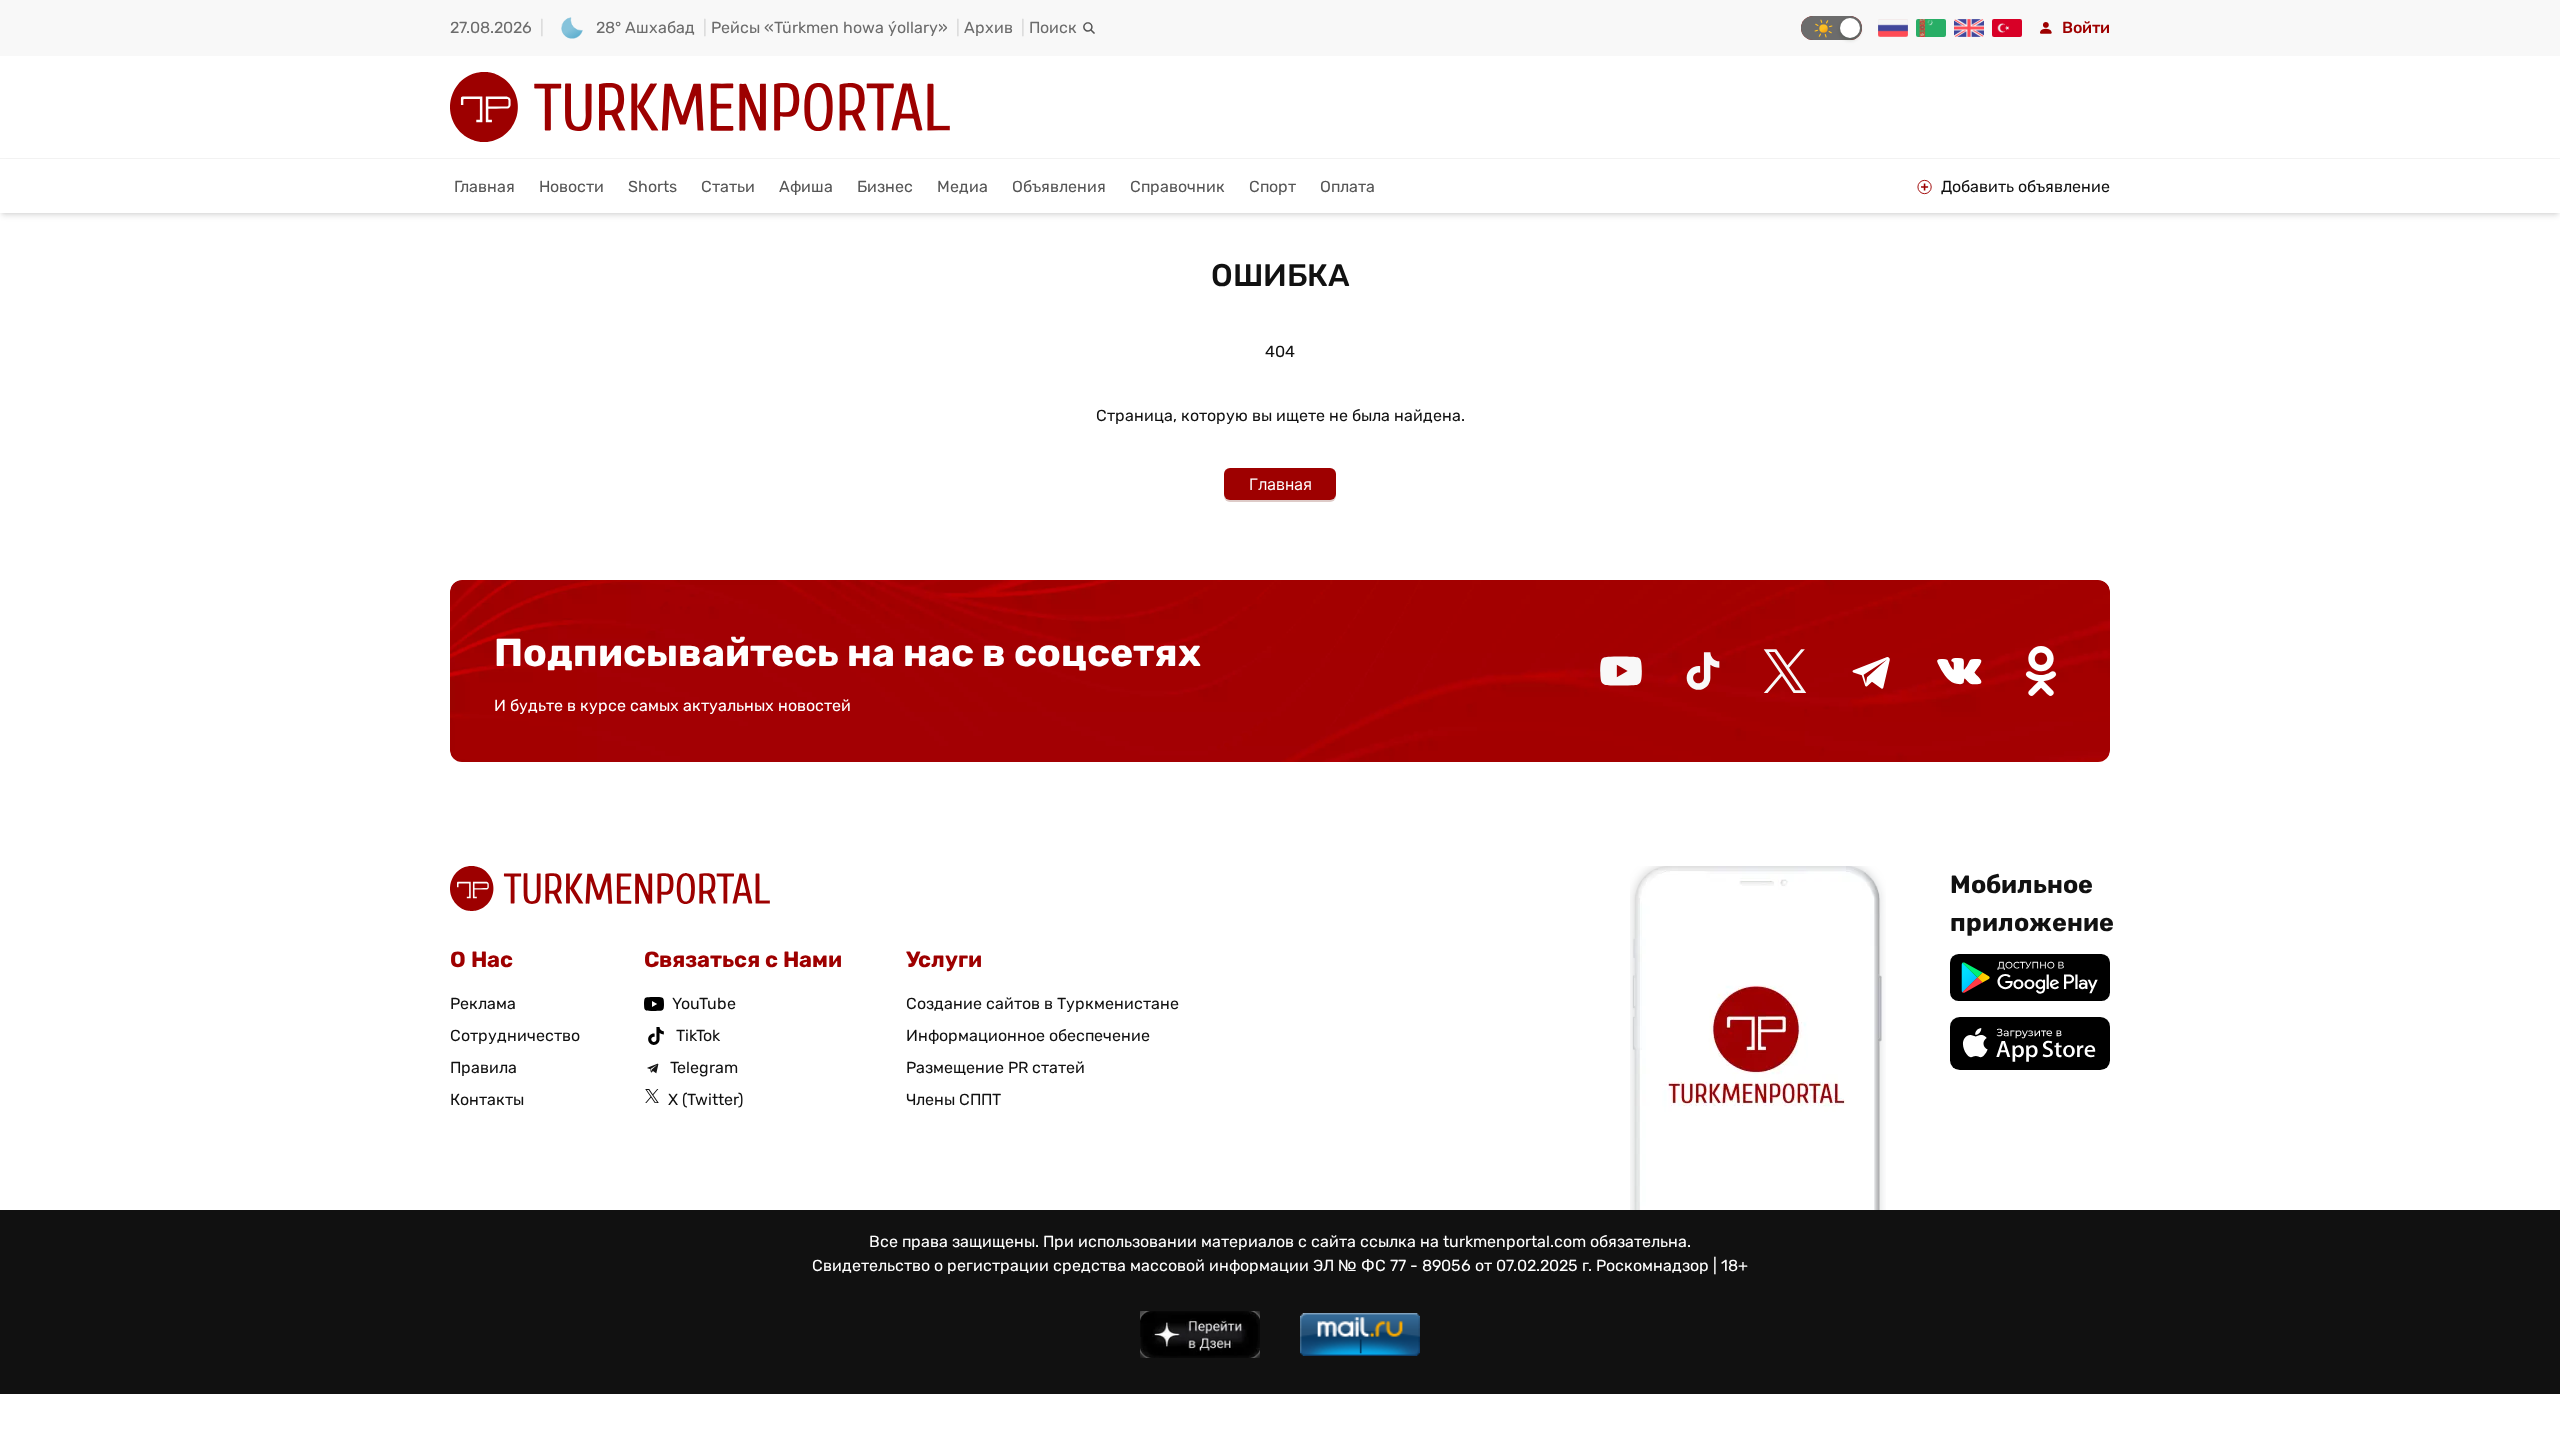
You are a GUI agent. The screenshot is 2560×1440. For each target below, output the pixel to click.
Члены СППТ (953, 1099)
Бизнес (885, 186)
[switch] (1831, 28)
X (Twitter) (705, 1099)
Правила (483, 1067)
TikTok (698, 1035)
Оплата (1347, 186)
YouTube (704, 1003)
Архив (988, 27)
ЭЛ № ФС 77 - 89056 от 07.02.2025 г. (1452, 1265)
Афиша (806, 186)
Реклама (483, 1003)
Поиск (1053, 27)
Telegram (704, 1067)
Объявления (1059, 186)
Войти (2086, 27)
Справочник (1177, 186)
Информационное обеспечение (1028, 1035)
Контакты (487, 1099)
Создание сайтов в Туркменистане (1042, 1003)
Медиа (962, 186)
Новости (571, 186)
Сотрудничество (515, 1035)
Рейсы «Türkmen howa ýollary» (829, 27)
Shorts (652, 186)
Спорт (1272, 186)
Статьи (728, 186)
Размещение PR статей (995, 1067)
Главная (484, 186)
